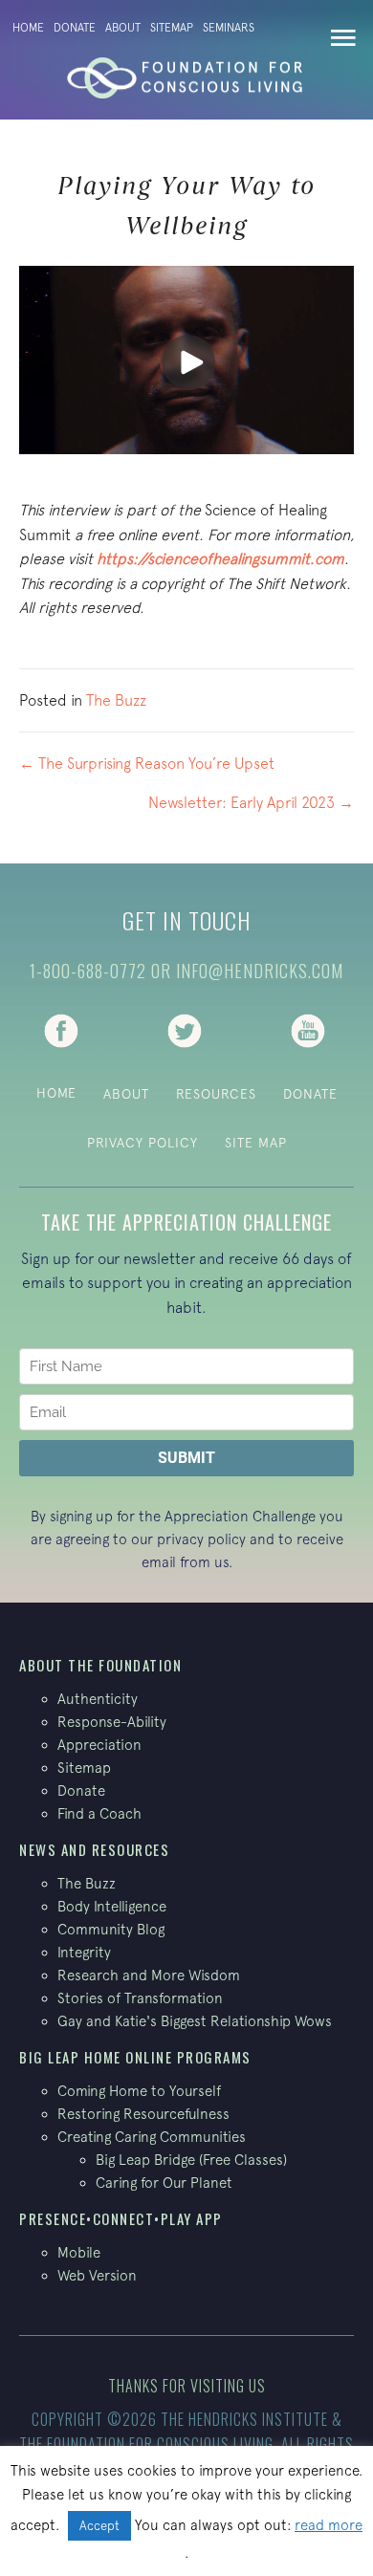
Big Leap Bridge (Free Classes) (191, 2160)
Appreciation (99, 1745)
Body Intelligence (112, 1906)
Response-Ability (112, 1722)
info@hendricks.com (260, 971)
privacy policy (201, 1539)
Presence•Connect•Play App (121, 2218)
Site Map (256, 1143)
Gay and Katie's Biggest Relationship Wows (195, 2021)
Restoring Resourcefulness (143, 2114)
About (123, 28)
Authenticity (98, 1699)
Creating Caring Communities (152, 2137)
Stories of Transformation (140, 1998)
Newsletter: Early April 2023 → (251, 802)
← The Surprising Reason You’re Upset (147, 763)
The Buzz (116, 700)
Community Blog (111, 1929)
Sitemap (172, 28)
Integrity (84, 1952)
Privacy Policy (143, 1143)
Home (28, 28)
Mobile (79, 2252)
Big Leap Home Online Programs (135, 2057)
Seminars (229, 28)
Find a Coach (99, 1813)
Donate (75, 28)
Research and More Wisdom (149, 1975)
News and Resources (94, 1849)
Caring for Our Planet (164, 2183)
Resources (216, 1094)
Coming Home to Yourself (139, 2091)
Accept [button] (99, 2526)
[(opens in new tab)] (61, 1029)
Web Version (97, 2275)
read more (329, 2525)
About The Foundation (100, 1665)
